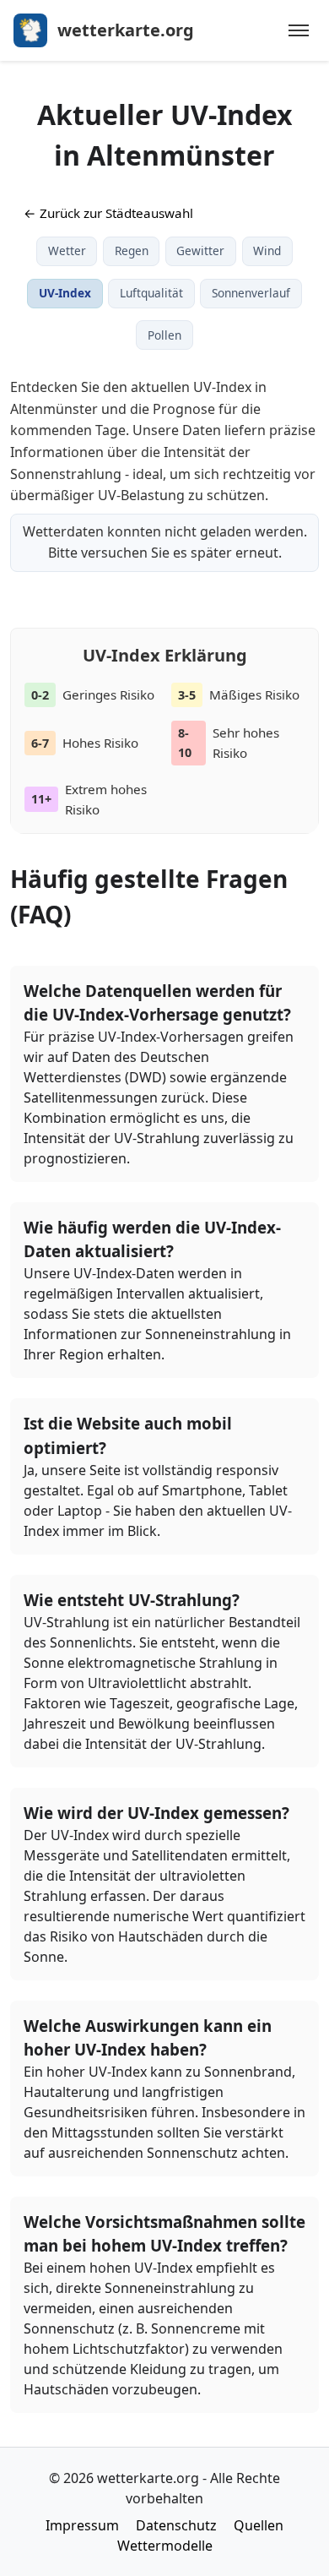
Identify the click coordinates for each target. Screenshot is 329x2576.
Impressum (82, 2525)
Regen (132, 251)
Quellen (259, 2525)
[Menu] (299, 30)
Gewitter (200, 251)
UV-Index (65, 293)
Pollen (164, 335)
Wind (267, 251)
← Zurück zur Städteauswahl (108, 213)
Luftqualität (151, 293)
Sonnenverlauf (251, 293)
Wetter (67, 251)
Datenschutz (176, 2525)
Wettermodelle (165, 2546)
